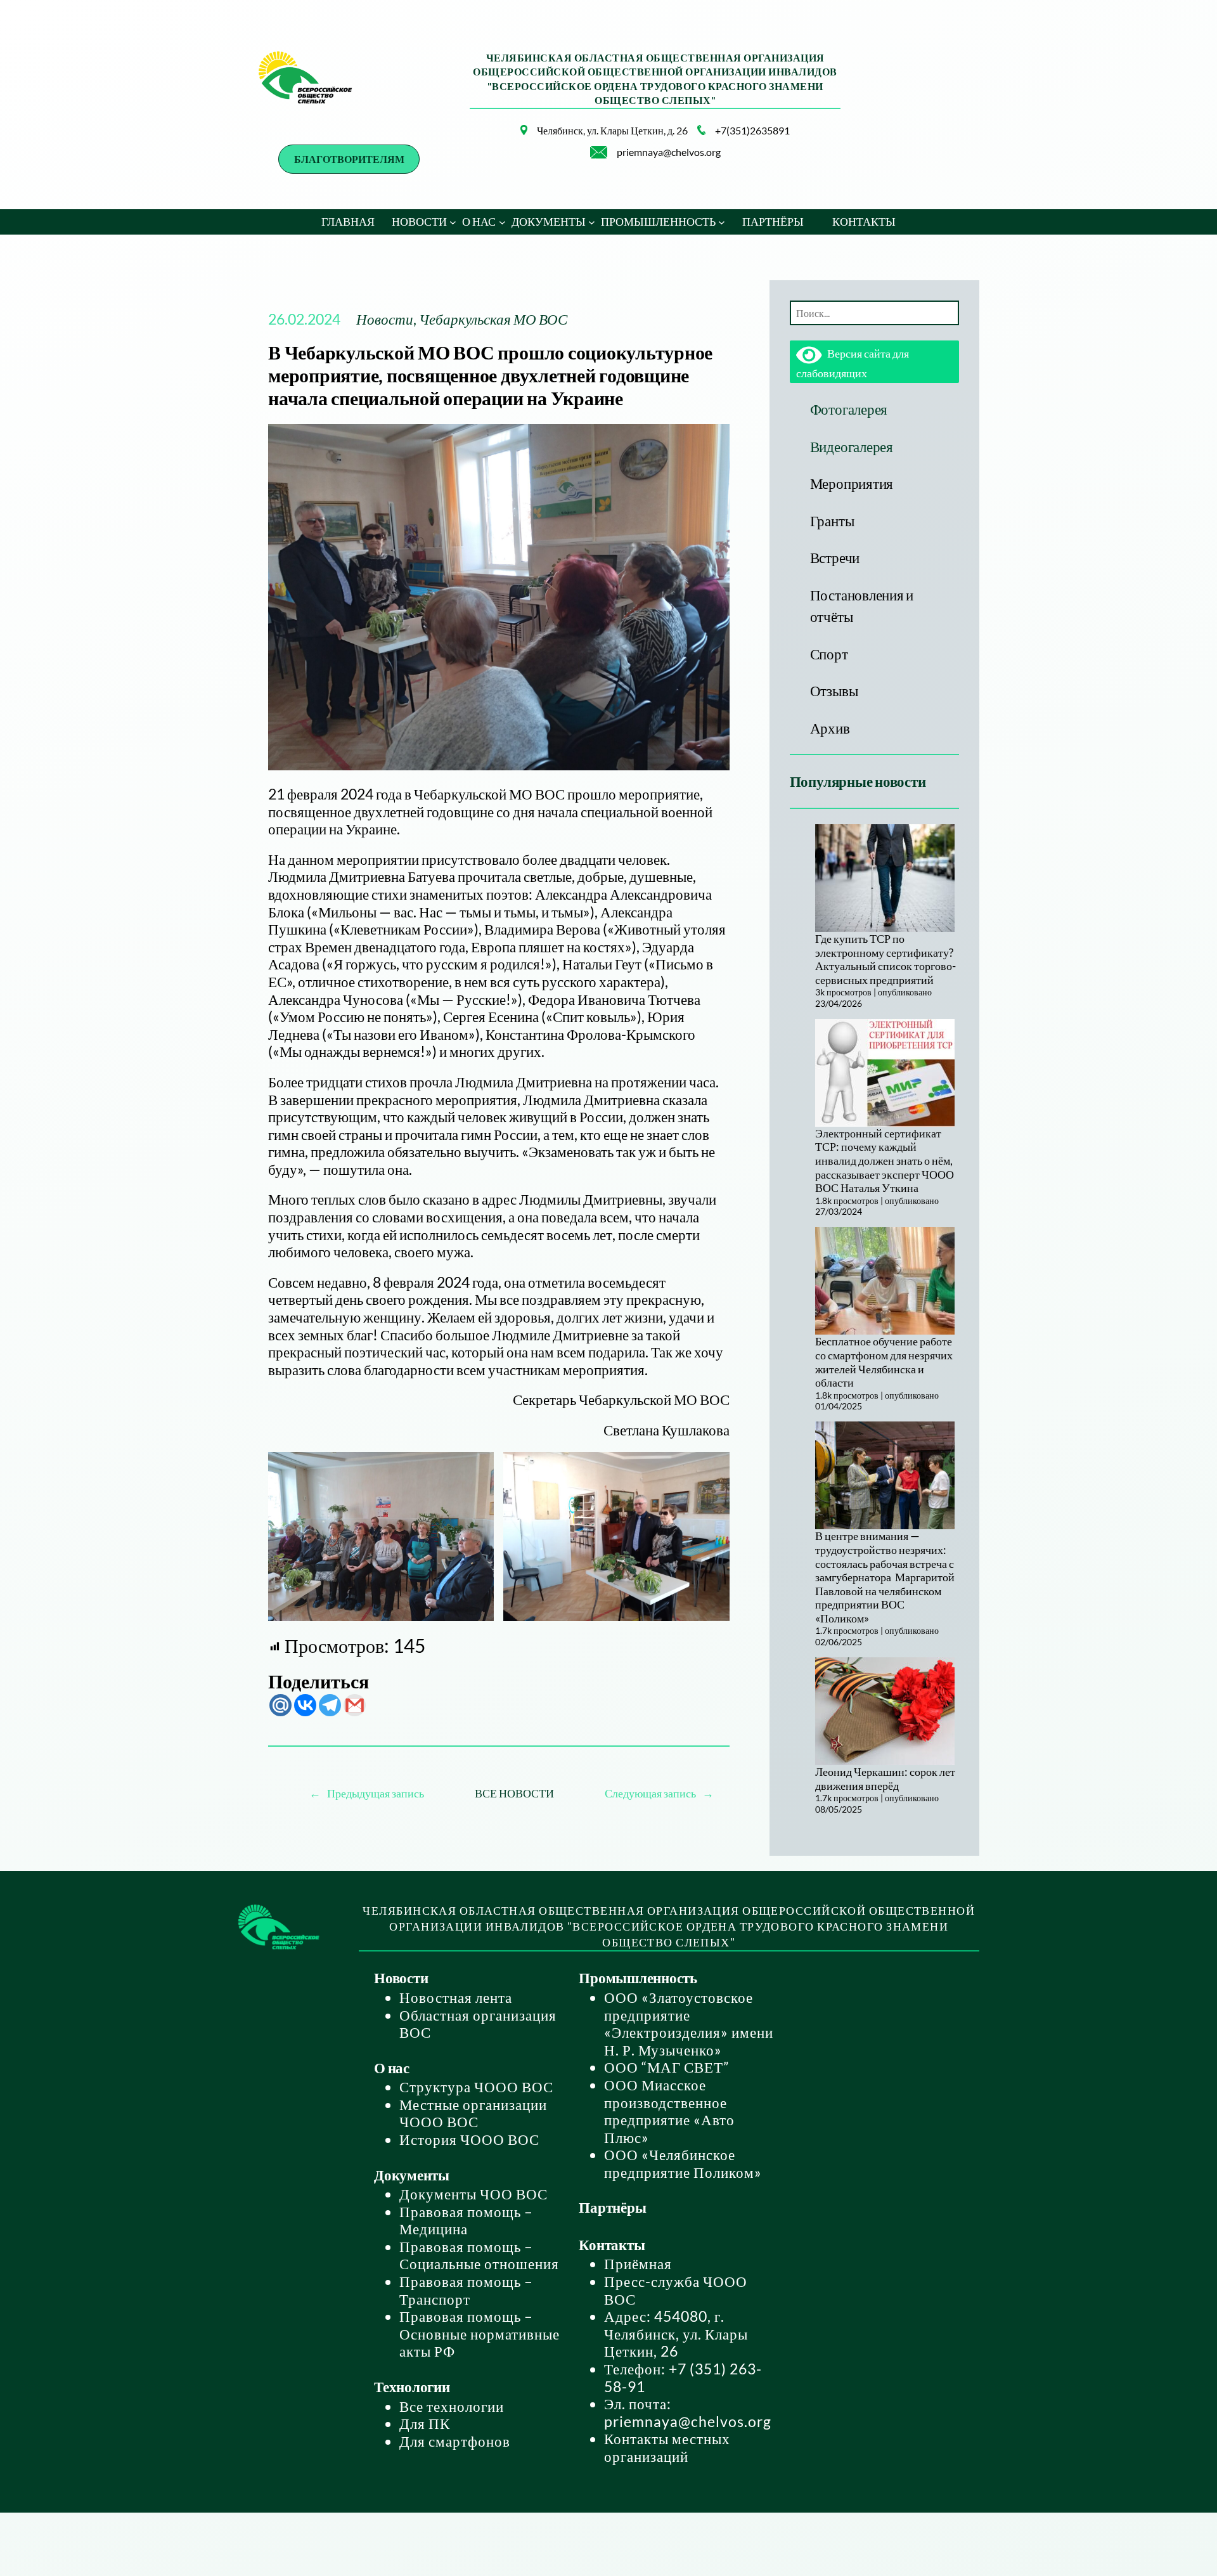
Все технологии (452, 2406)
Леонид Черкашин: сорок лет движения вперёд (885, 1778)
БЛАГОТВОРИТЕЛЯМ (349, 159)
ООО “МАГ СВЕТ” (666, 2067)
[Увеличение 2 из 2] (713, 1468)
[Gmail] (355, 1705)
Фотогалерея (849, 409)
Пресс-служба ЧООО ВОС (676, 2290)
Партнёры (612, 2207)
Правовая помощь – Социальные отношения (479, 2255)
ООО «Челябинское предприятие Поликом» (683, 2163)
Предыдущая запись (376, 1793)
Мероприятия (852, 483)
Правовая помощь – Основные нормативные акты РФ (480, 2333)
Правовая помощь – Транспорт (466, 2290)
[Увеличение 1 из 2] (477, 1468)
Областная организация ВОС (478, 2024)
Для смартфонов (455, 2441)
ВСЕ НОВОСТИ (514, 1793)
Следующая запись (650, 1793)
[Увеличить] (511, 141)
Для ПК (425, 2423)
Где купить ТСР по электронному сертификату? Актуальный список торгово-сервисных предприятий (885, 959)
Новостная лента (456, 1997)
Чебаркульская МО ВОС (493, 319)
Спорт (829, 654)
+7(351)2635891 (752, 130)
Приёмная (638, 2263)
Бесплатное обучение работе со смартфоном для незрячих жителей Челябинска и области (884, 1362)
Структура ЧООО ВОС (476, 2087)
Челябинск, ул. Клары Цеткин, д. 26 (612, 130)
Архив (830, 728)
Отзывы (834, 690)
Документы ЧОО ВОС (473, 2194)
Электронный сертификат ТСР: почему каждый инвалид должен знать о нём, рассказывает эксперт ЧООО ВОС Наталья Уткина (885, 1160)
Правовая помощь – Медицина (466, 2220)
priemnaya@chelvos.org (669, 152)
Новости (385, 319)
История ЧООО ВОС (469, 2139)
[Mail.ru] (280, 1705)
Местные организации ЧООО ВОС (473, 2113)
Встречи (835, 557)
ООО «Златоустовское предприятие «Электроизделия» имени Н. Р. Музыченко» (689, 2023)
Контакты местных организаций (667, 2447)
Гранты (832, 521)
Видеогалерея (852, 446)
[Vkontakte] (305, 1705)
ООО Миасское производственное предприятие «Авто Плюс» (669, 2111)
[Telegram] (330, 1705)
